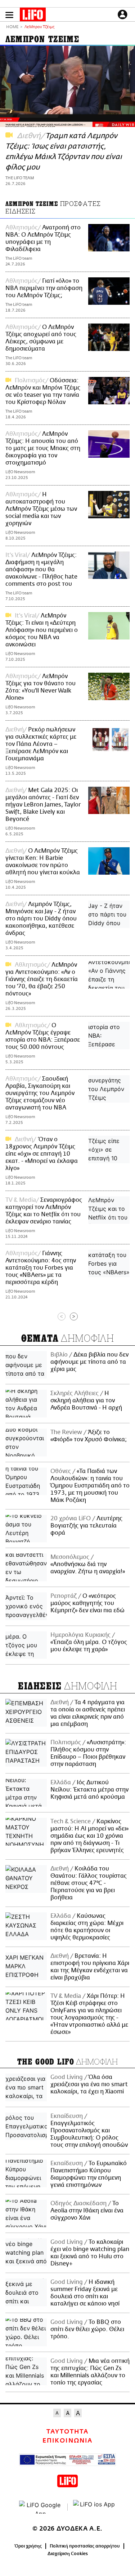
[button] (9, 15)
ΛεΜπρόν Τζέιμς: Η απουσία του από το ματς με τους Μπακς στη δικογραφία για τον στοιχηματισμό (43, 448)
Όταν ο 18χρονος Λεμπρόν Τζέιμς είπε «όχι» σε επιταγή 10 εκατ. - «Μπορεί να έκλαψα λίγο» (42, 1154)
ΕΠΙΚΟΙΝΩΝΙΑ (67, 2441)
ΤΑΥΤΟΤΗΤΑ (67, 2432)
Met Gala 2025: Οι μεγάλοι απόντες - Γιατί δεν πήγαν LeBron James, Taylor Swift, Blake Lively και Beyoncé (43, 805)
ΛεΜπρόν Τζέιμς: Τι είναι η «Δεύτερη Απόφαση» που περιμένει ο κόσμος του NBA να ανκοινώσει (42, 630)
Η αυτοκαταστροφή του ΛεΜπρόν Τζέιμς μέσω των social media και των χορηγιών (41, 509)
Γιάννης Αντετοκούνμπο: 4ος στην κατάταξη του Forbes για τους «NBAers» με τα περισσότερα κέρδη (41, 1268)
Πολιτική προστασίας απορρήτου (85, 2546)
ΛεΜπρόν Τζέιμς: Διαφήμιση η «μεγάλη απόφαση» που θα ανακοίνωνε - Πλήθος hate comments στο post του (41, 570)
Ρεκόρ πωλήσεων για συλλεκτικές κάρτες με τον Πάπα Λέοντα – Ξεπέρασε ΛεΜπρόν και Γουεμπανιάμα (41, 744)
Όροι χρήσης (28, 2546)
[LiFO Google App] (41, 2507)
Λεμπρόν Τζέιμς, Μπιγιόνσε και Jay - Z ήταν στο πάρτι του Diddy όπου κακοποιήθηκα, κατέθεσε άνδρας (41, 919)
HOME (12, 27)
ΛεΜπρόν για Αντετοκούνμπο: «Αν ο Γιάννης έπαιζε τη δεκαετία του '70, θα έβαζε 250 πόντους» (42, 979)
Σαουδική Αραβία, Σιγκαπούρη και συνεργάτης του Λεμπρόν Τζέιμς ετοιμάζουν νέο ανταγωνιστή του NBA (40, 1093)
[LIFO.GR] (33, 16)
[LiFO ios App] (95, 2507)
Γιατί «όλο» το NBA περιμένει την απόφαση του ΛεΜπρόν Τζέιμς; (44, 288)
